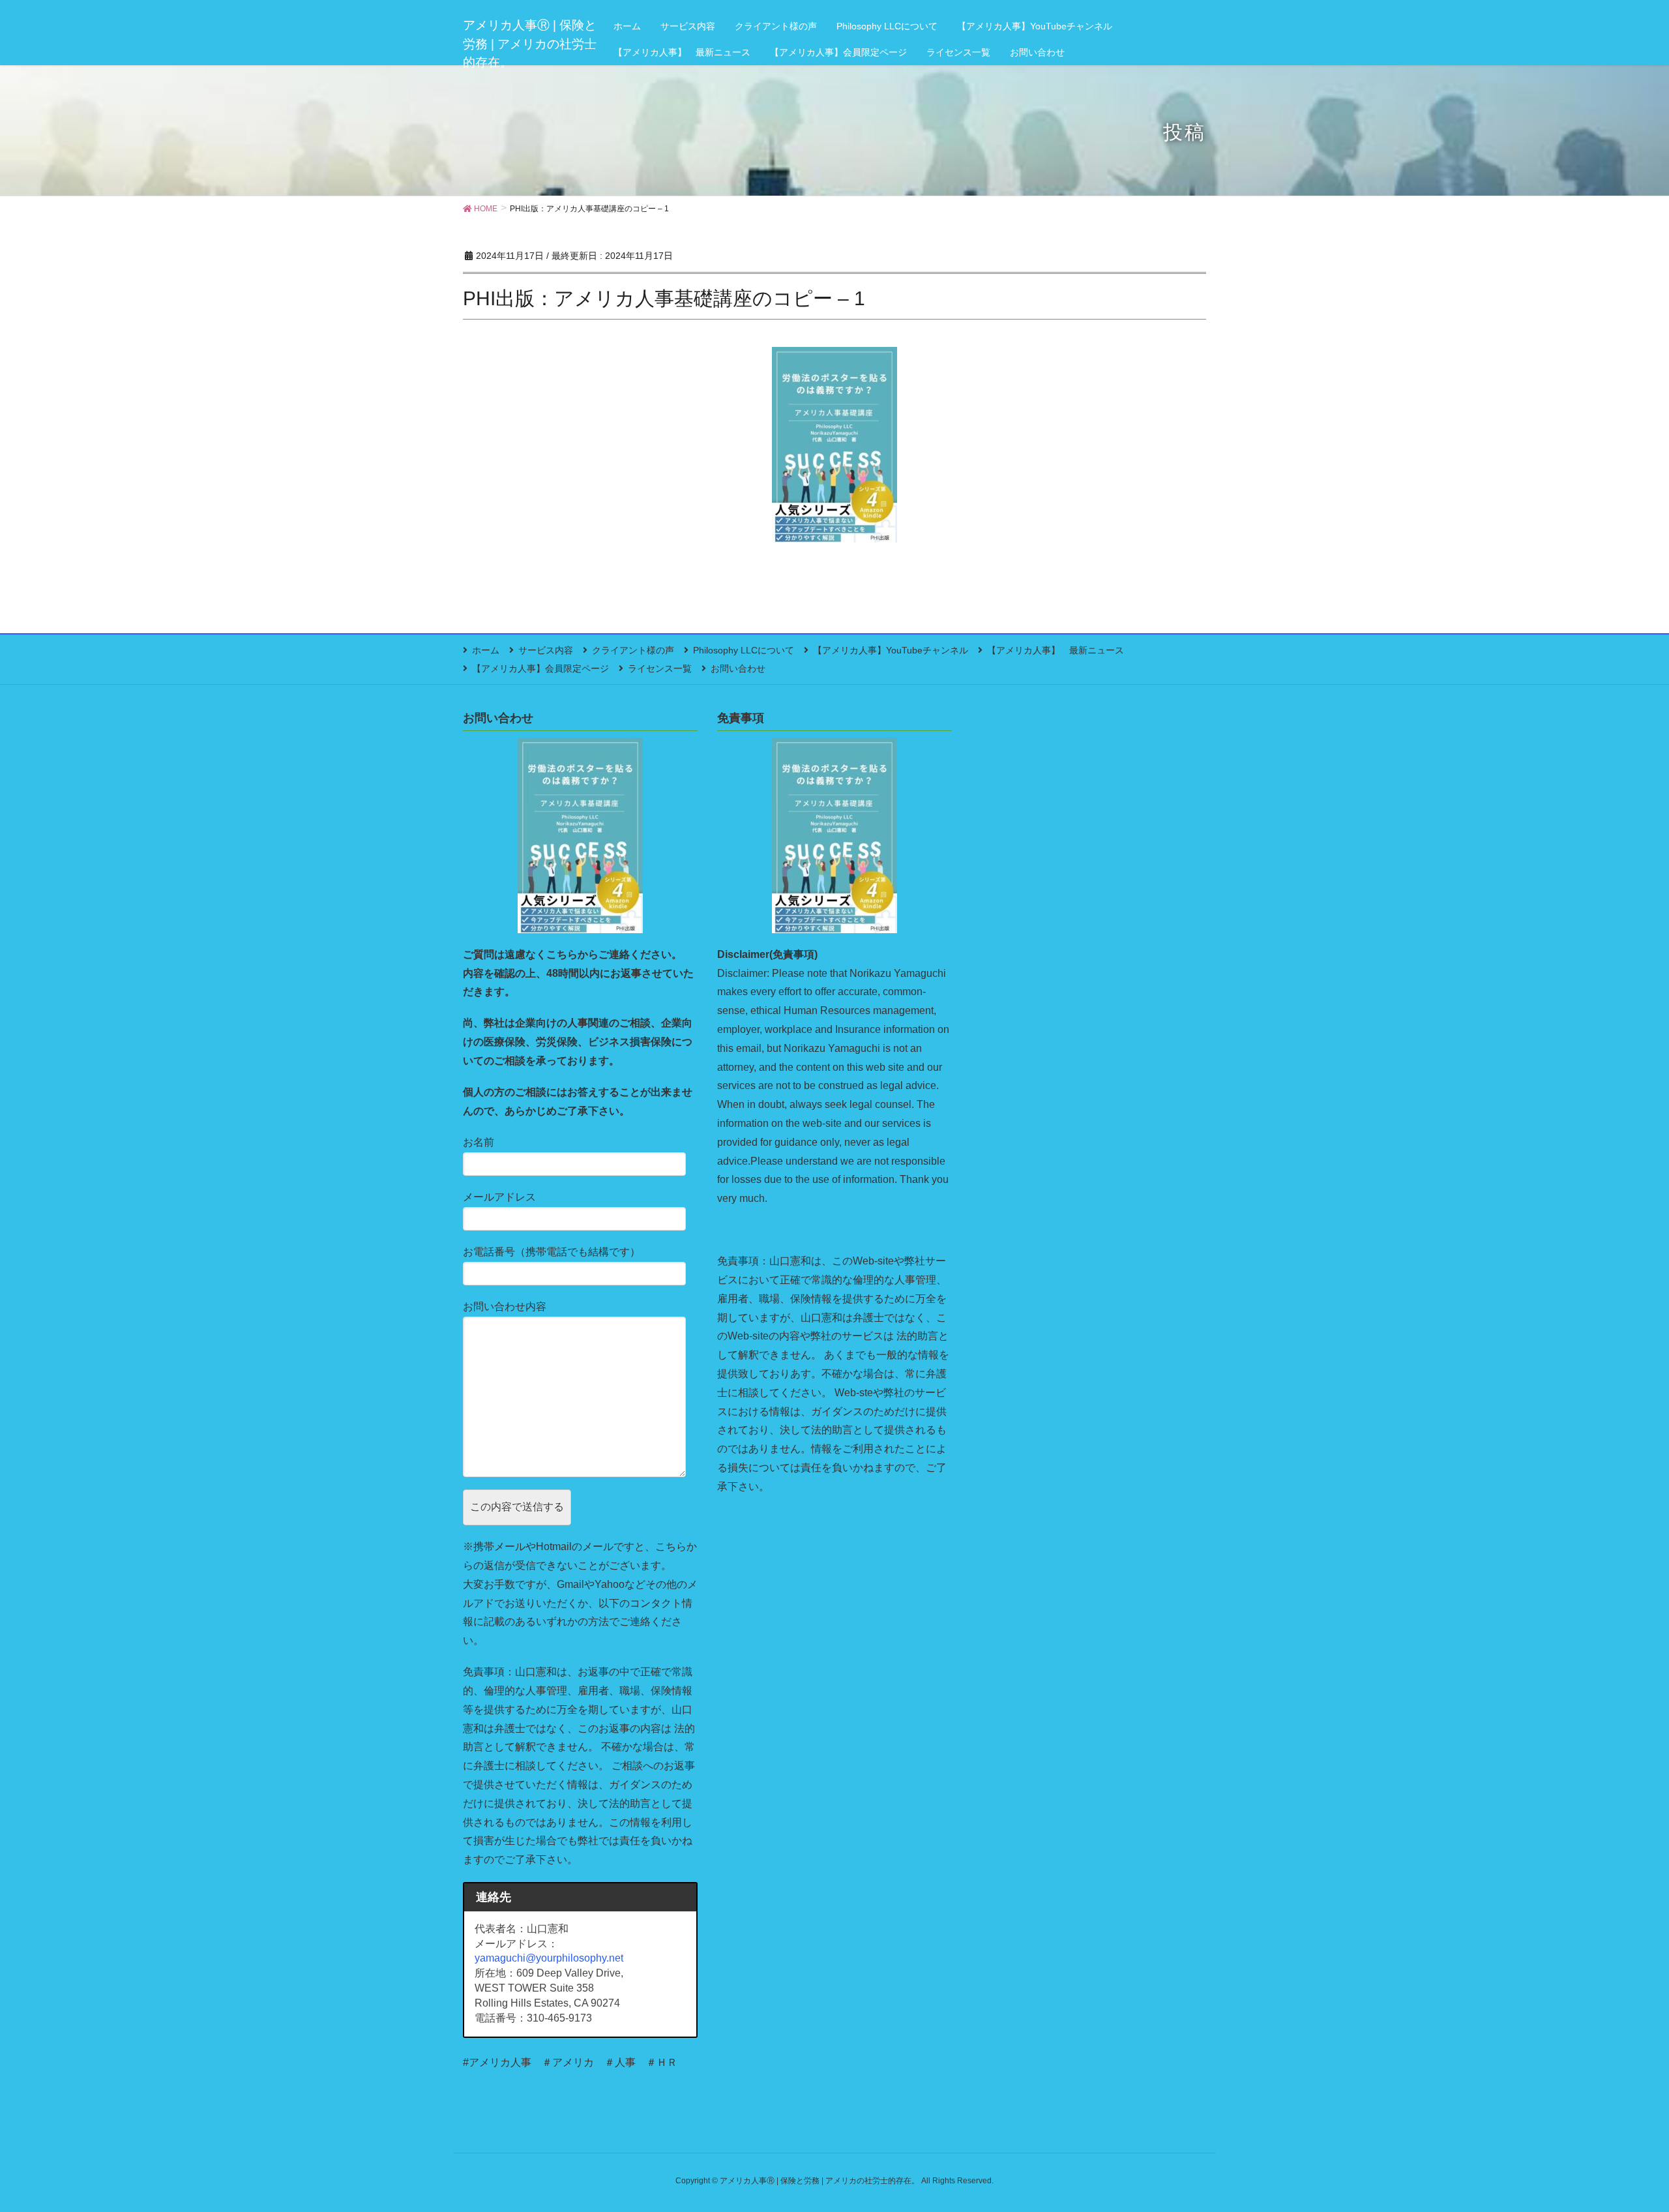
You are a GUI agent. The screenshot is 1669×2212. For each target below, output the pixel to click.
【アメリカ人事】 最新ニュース (1056, 650)
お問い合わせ (738, 668)
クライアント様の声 (633, 650)
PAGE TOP (1620, 2134)
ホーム (486, 650)
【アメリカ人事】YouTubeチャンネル (891, 650)
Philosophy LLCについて (744, 650)
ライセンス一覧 (660, 668)
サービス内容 (546, 650)
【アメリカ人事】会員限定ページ (540, 668)
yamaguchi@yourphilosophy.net (549, 1958)
